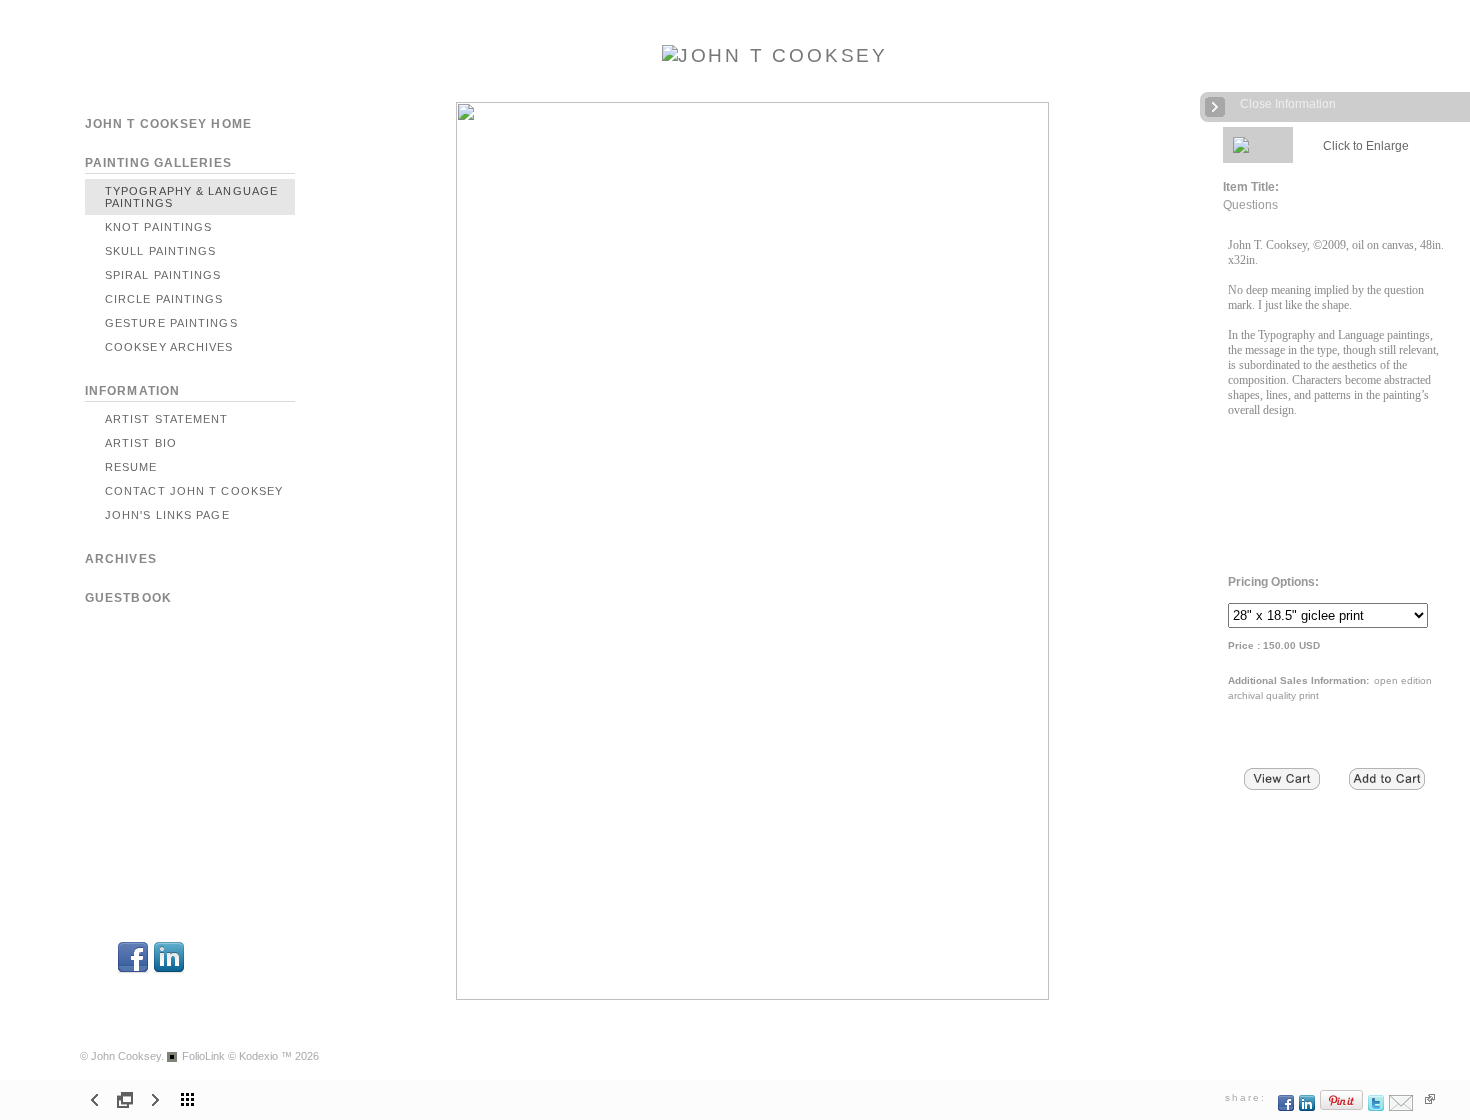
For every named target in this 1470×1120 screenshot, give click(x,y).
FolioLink (203, 1056)
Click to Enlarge (1366, 146)
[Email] (1401, 1107)
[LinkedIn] (169, 970)
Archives (121, 559)
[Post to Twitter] (1376, 1107)
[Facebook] (133, 970)
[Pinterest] (1342, 1107)
